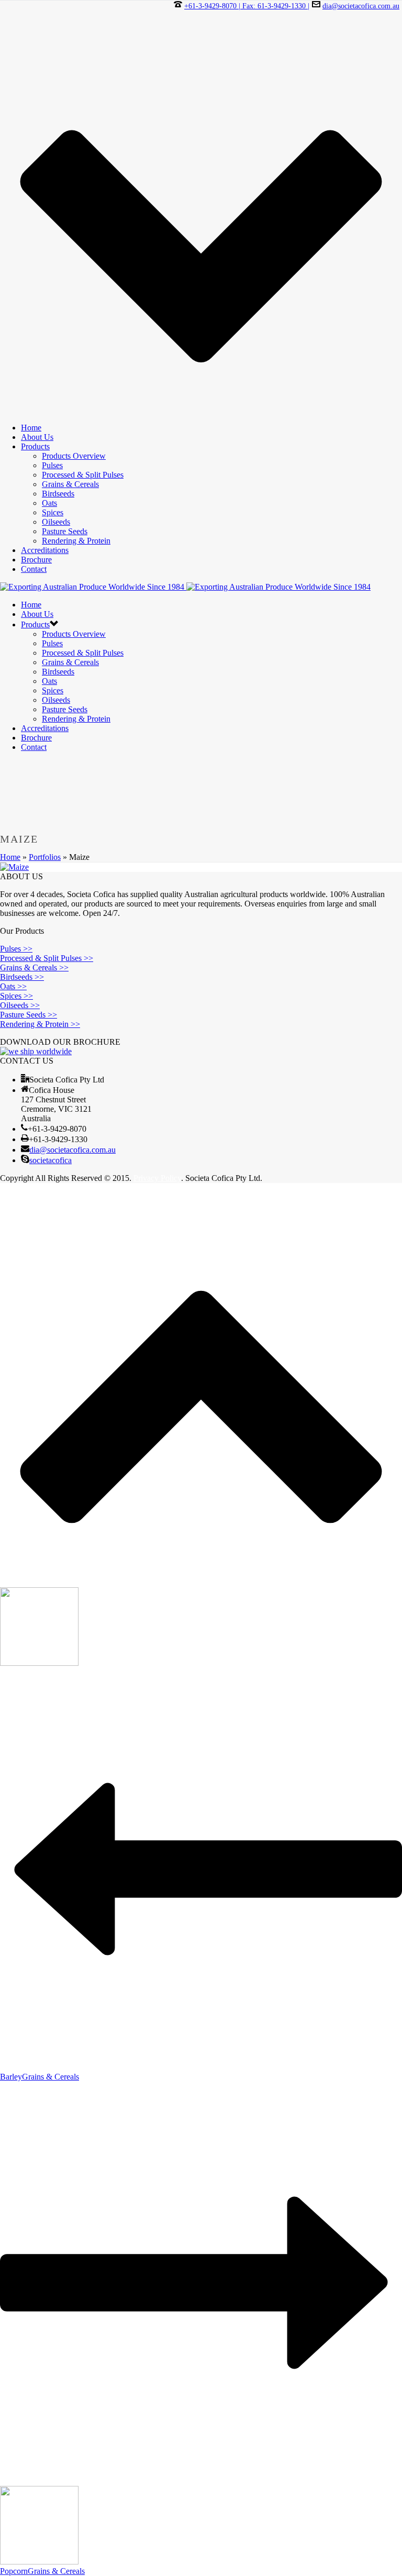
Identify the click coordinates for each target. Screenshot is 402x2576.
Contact (34, 569)
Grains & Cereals (70, 484)
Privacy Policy (157, 1178)
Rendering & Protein (76, 541)
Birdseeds (58, 494)
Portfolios (45, 857)
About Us (37, 437)
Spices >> (16, 996)
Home (31, 428)
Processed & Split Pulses (83, 475)
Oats (49, 503)
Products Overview (74, 456)
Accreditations (45, 550)
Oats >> (13, 986)
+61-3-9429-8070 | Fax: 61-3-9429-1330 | (247, 6)
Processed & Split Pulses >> (47, 958)
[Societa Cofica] (185, 587)
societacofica (51, 1160)
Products (35, 446)
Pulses (52, 465)
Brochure (36, 560)
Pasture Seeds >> (29, 1015)
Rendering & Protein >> (40, 1024)
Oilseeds (56, 522)
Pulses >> (16, 949)
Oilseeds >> (20, 1005)
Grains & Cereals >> (34, 968)
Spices (53, 512)
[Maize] (14, 867)
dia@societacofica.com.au (361, 6)
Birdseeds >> (22, 977)
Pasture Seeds (65, 531)
